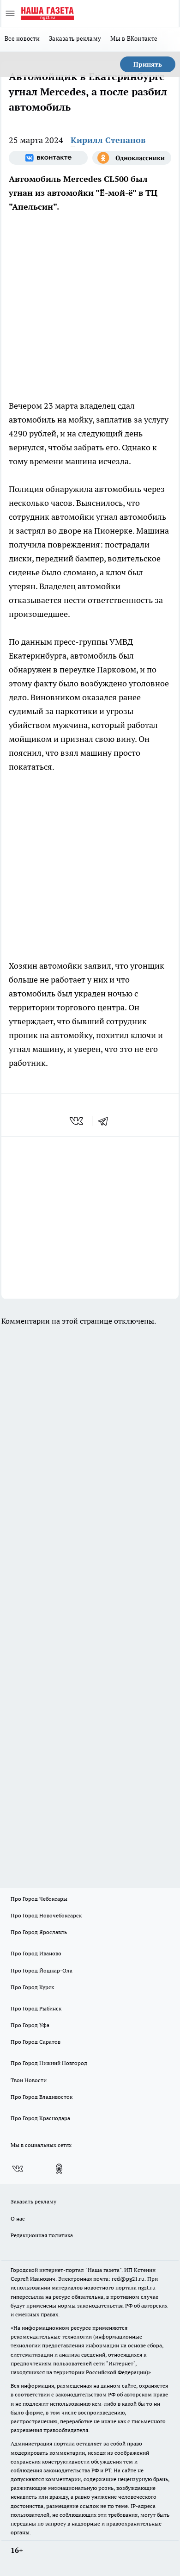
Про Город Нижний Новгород (49, 2063)
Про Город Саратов (36, 2042)
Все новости (22, 38)
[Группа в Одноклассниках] (132, 158)
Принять (148, 64)
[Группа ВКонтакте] (48, 158)
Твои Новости (29, 2080)
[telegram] (106, 1121)
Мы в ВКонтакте (134, 38)
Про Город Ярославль (39, 1932)
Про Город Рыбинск (36, 2008)
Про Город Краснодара (40, 2118)
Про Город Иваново (36, 1953)
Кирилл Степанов (108, 140)
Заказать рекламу (75, 38)
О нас (18, 2218)
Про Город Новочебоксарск (46, 1915)
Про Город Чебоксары (39, 1899)
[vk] (77, 1121)
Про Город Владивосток (42, 2097)
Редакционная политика (42, 2235)
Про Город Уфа (30, 2025)
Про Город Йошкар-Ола (42, 1970)
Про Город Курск (32, 1987)
